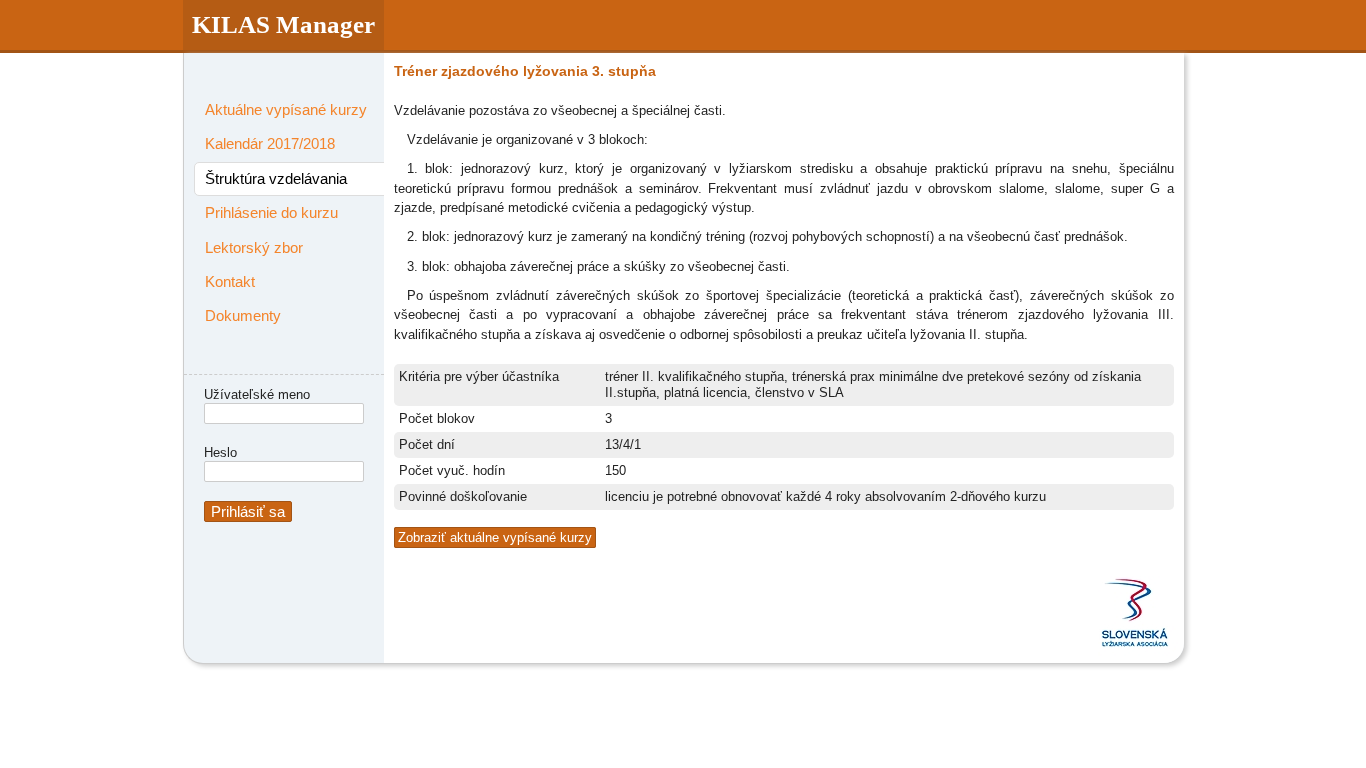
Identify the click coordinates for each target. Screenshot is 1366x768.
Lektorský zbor (254, 247)
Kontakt (230, 281)
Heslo (220, 452)
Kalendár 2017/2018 (270, 143)
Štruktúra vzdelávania (276, 178)
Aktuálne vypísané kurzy (286, 109)
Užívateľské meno (257, 394)
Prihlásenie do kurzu (271, 212)
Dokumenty (243, 315)
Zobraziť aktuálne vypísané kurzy (495, 537)
